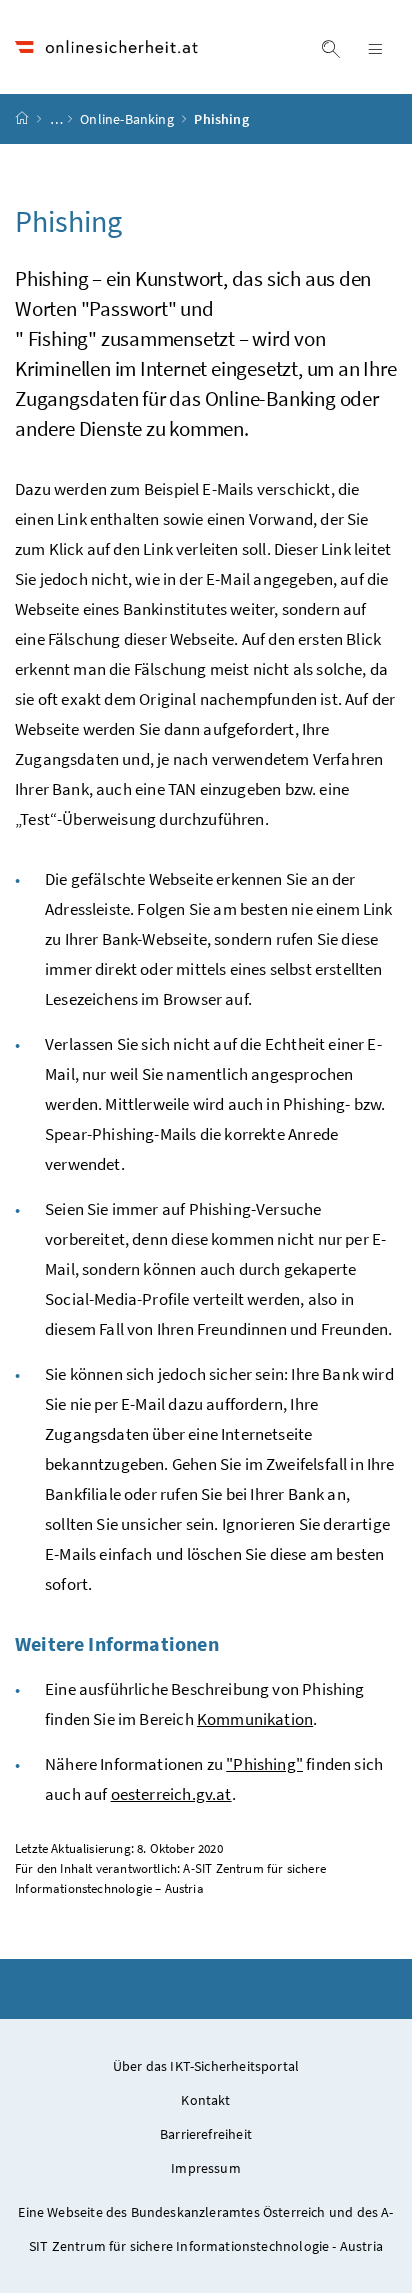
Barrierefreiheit (206, 2134)
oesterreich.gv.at (171, 1794)
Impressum (206, 2168)
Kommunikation (255, 1719)
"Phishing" (264, 1764)
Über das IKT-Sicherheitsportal (206, 2066)
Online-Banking (128, 119)
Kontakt (205, 2100)
